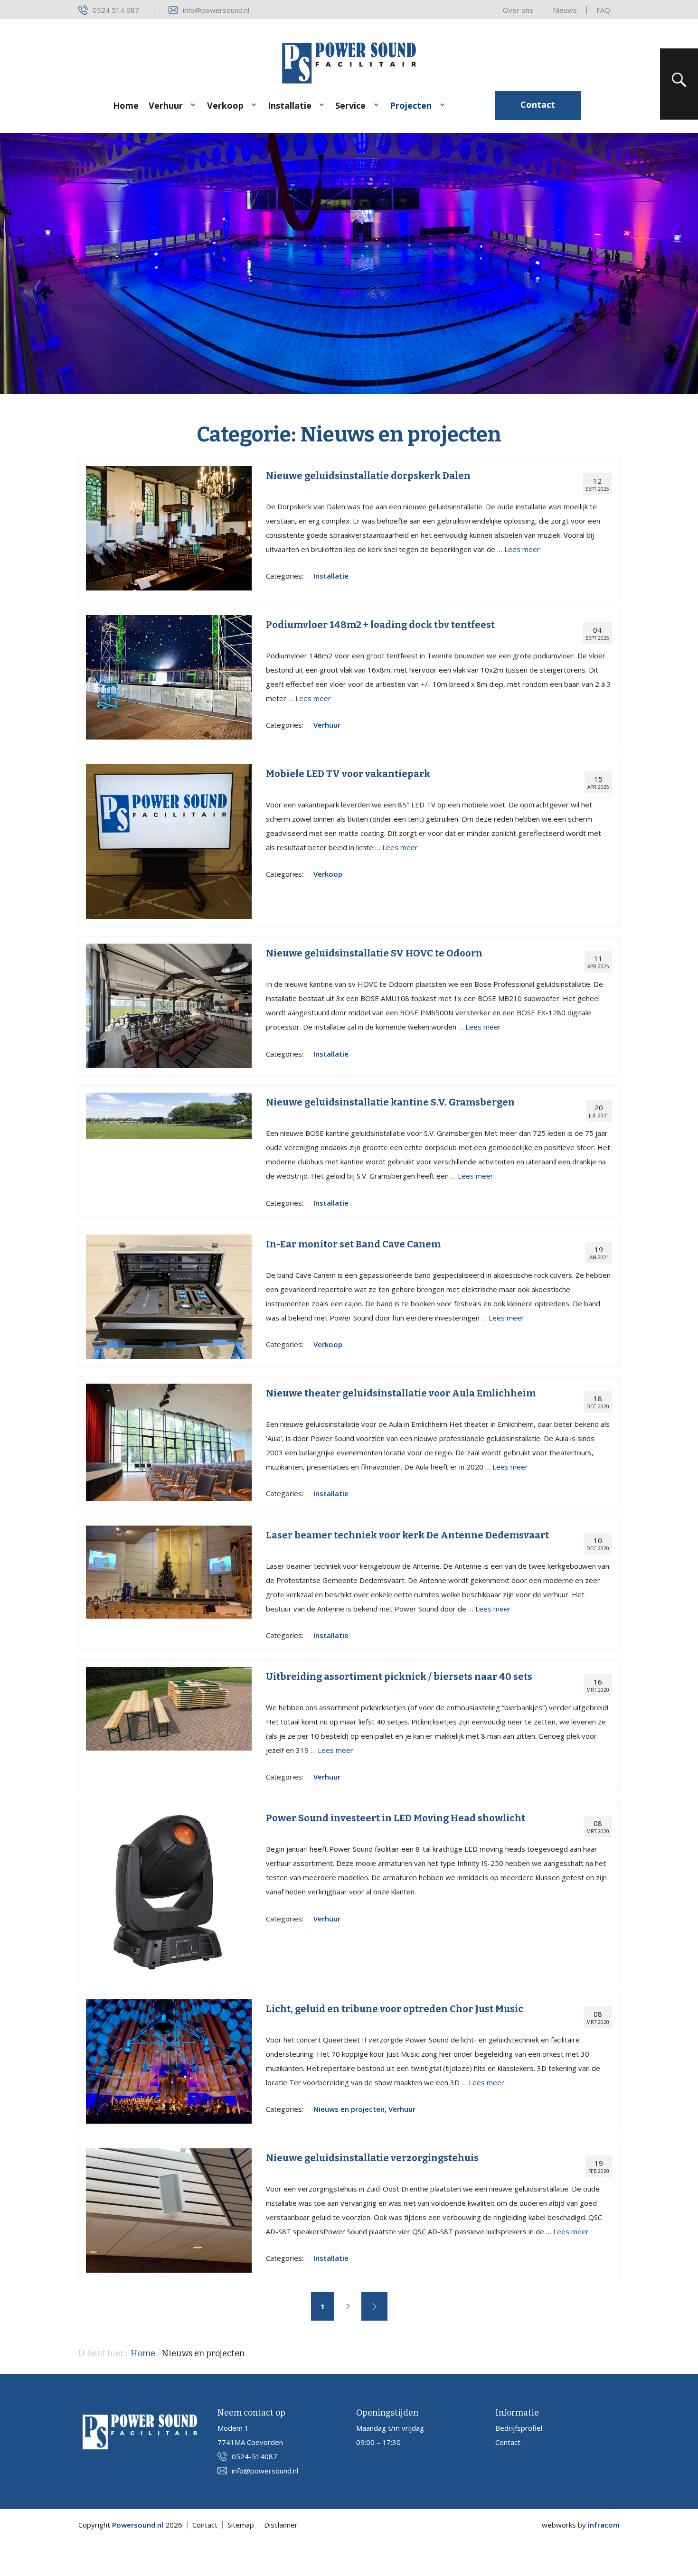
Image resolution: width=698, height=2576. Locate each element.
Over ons (518, 10)
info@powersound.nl (216, 10)
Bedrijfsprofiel (519, 2428)
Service (350, 105)
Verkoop (225, 105)
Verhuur (166, 105)
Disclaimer (281, 2525)
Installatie (290, 105)
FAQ (603, 10)
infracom (604, 2525)
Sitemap (241, 2525)
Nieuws (565, 10)
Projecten (411, 105)
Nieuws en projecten (349, 2109)
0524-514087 (255, 2456)
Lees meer (522, 549)
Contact (538, 104)
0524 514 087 (116, 10)
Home (126, 105)
